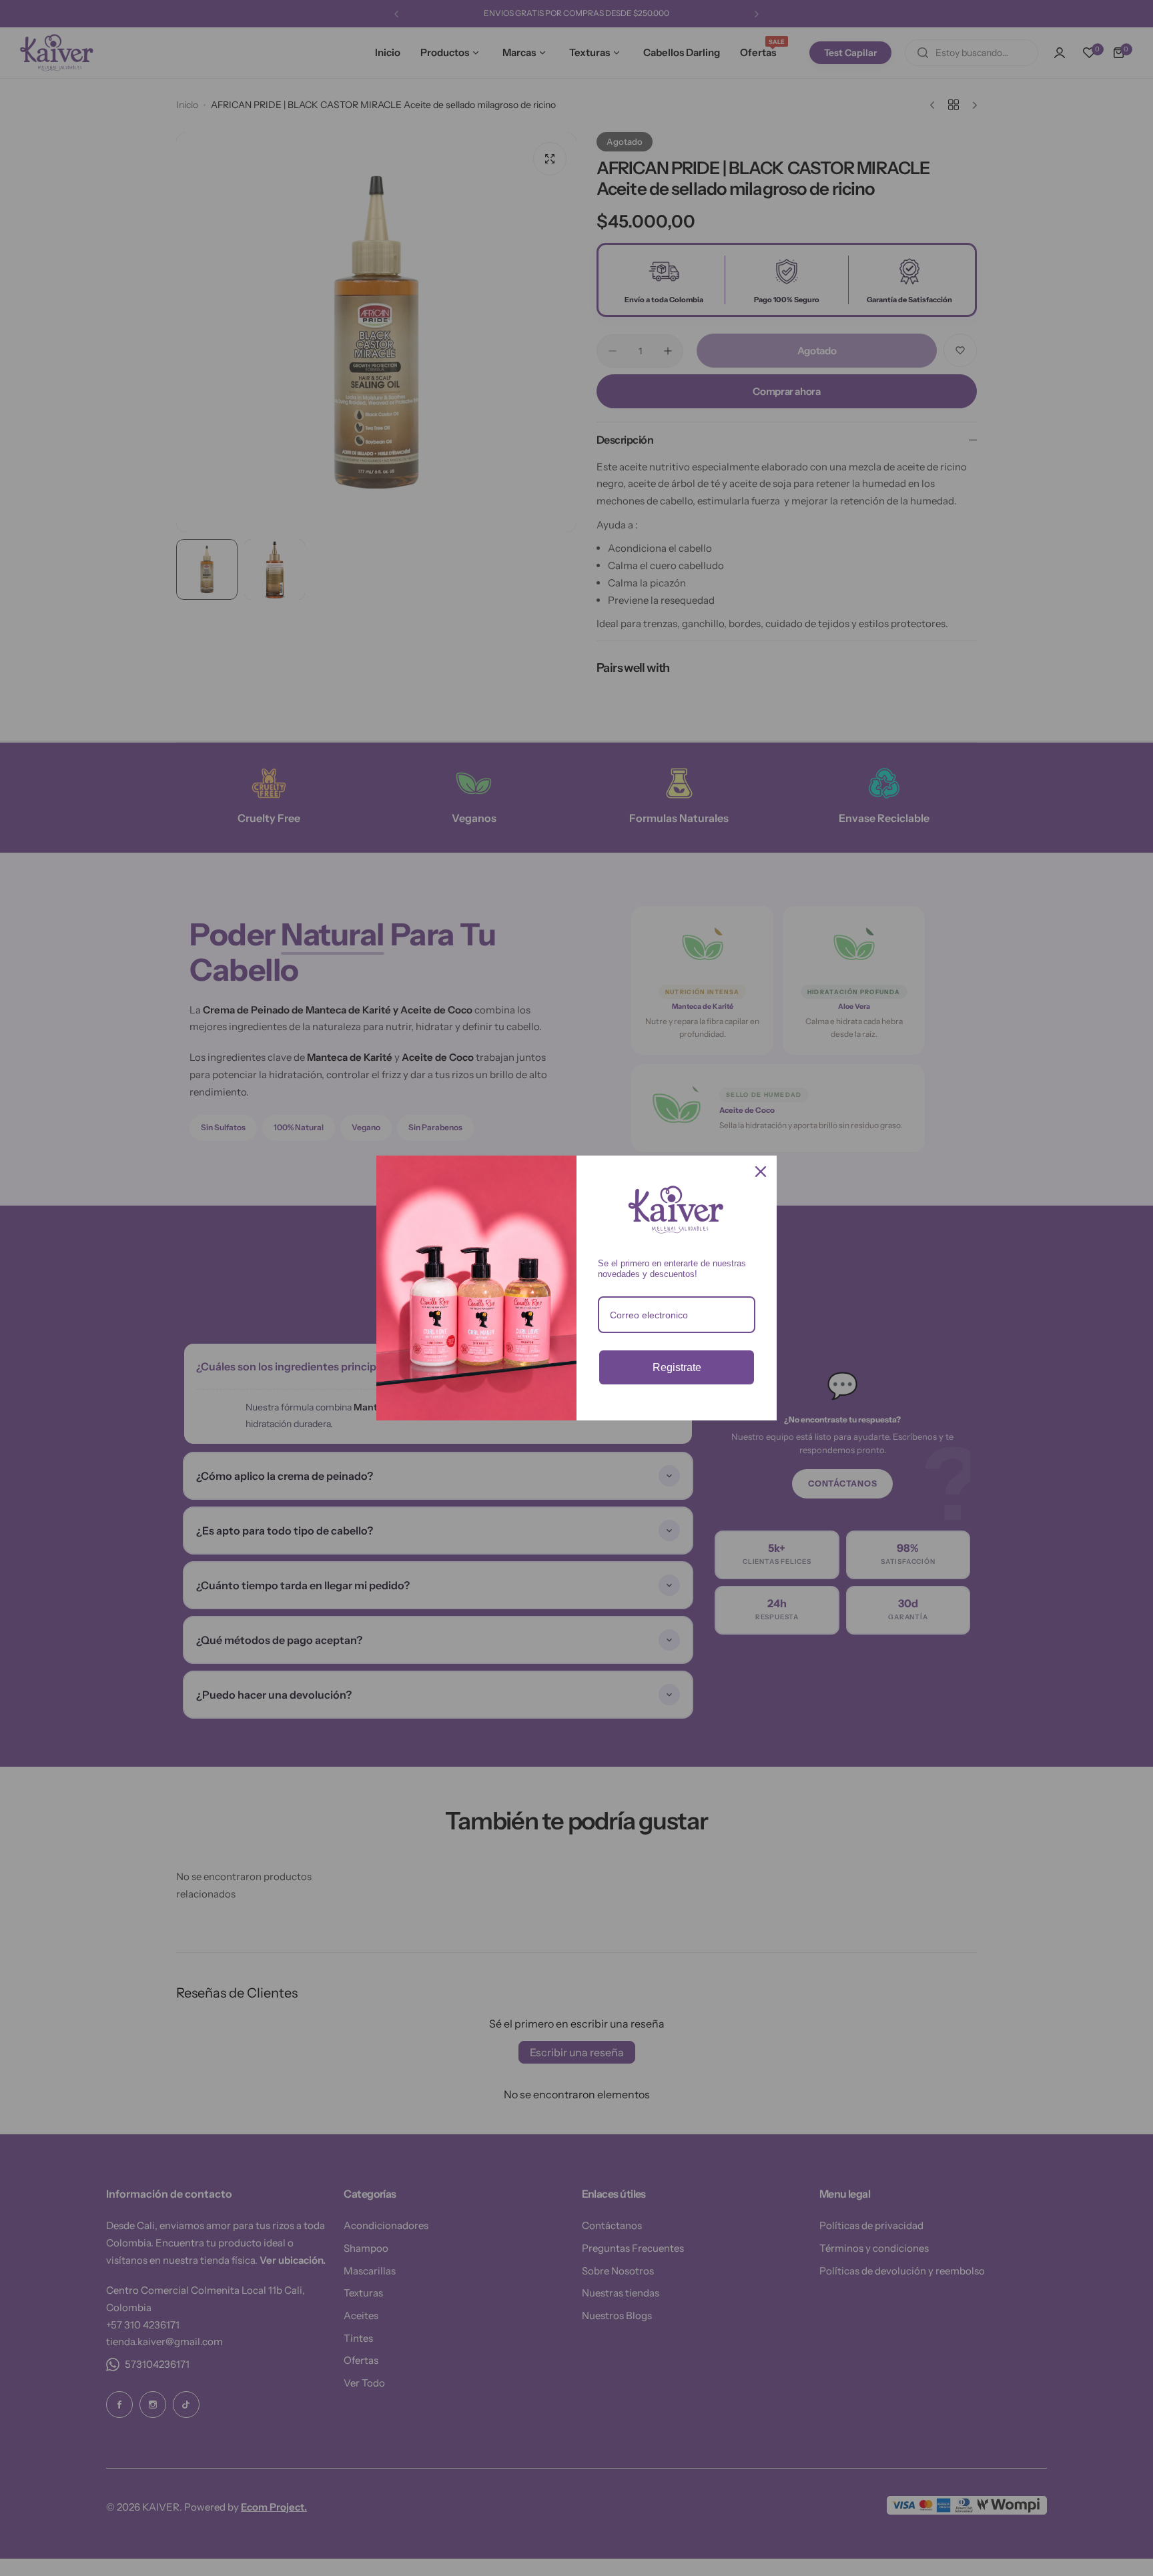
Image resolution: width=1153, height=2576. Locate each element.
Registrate (677, 1367)
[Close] (761, 1172)
